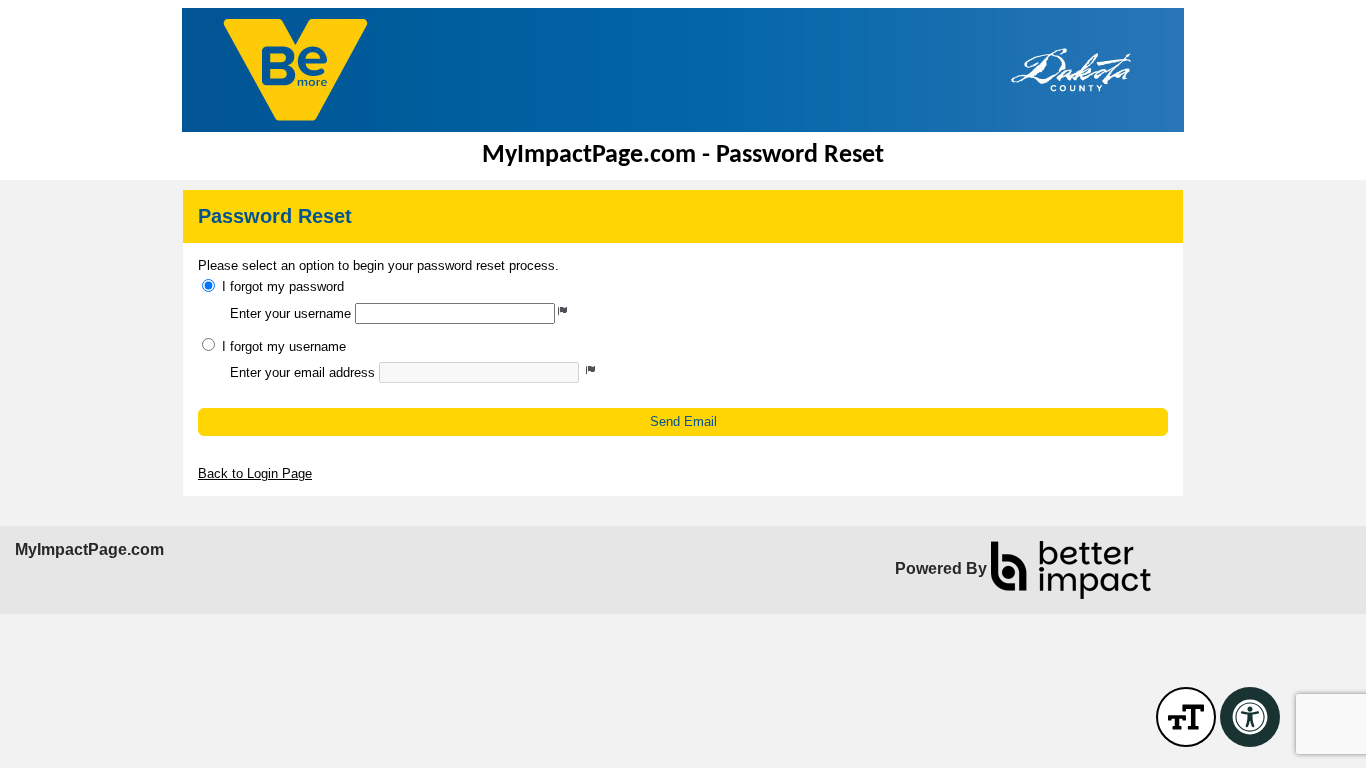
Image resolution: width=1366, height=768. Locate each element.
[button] (683, 421)
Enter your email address (302, 372)
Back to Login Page (255, 473)
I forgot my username (284, 346)
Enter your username (290, 313)
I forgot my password (283, 286)
